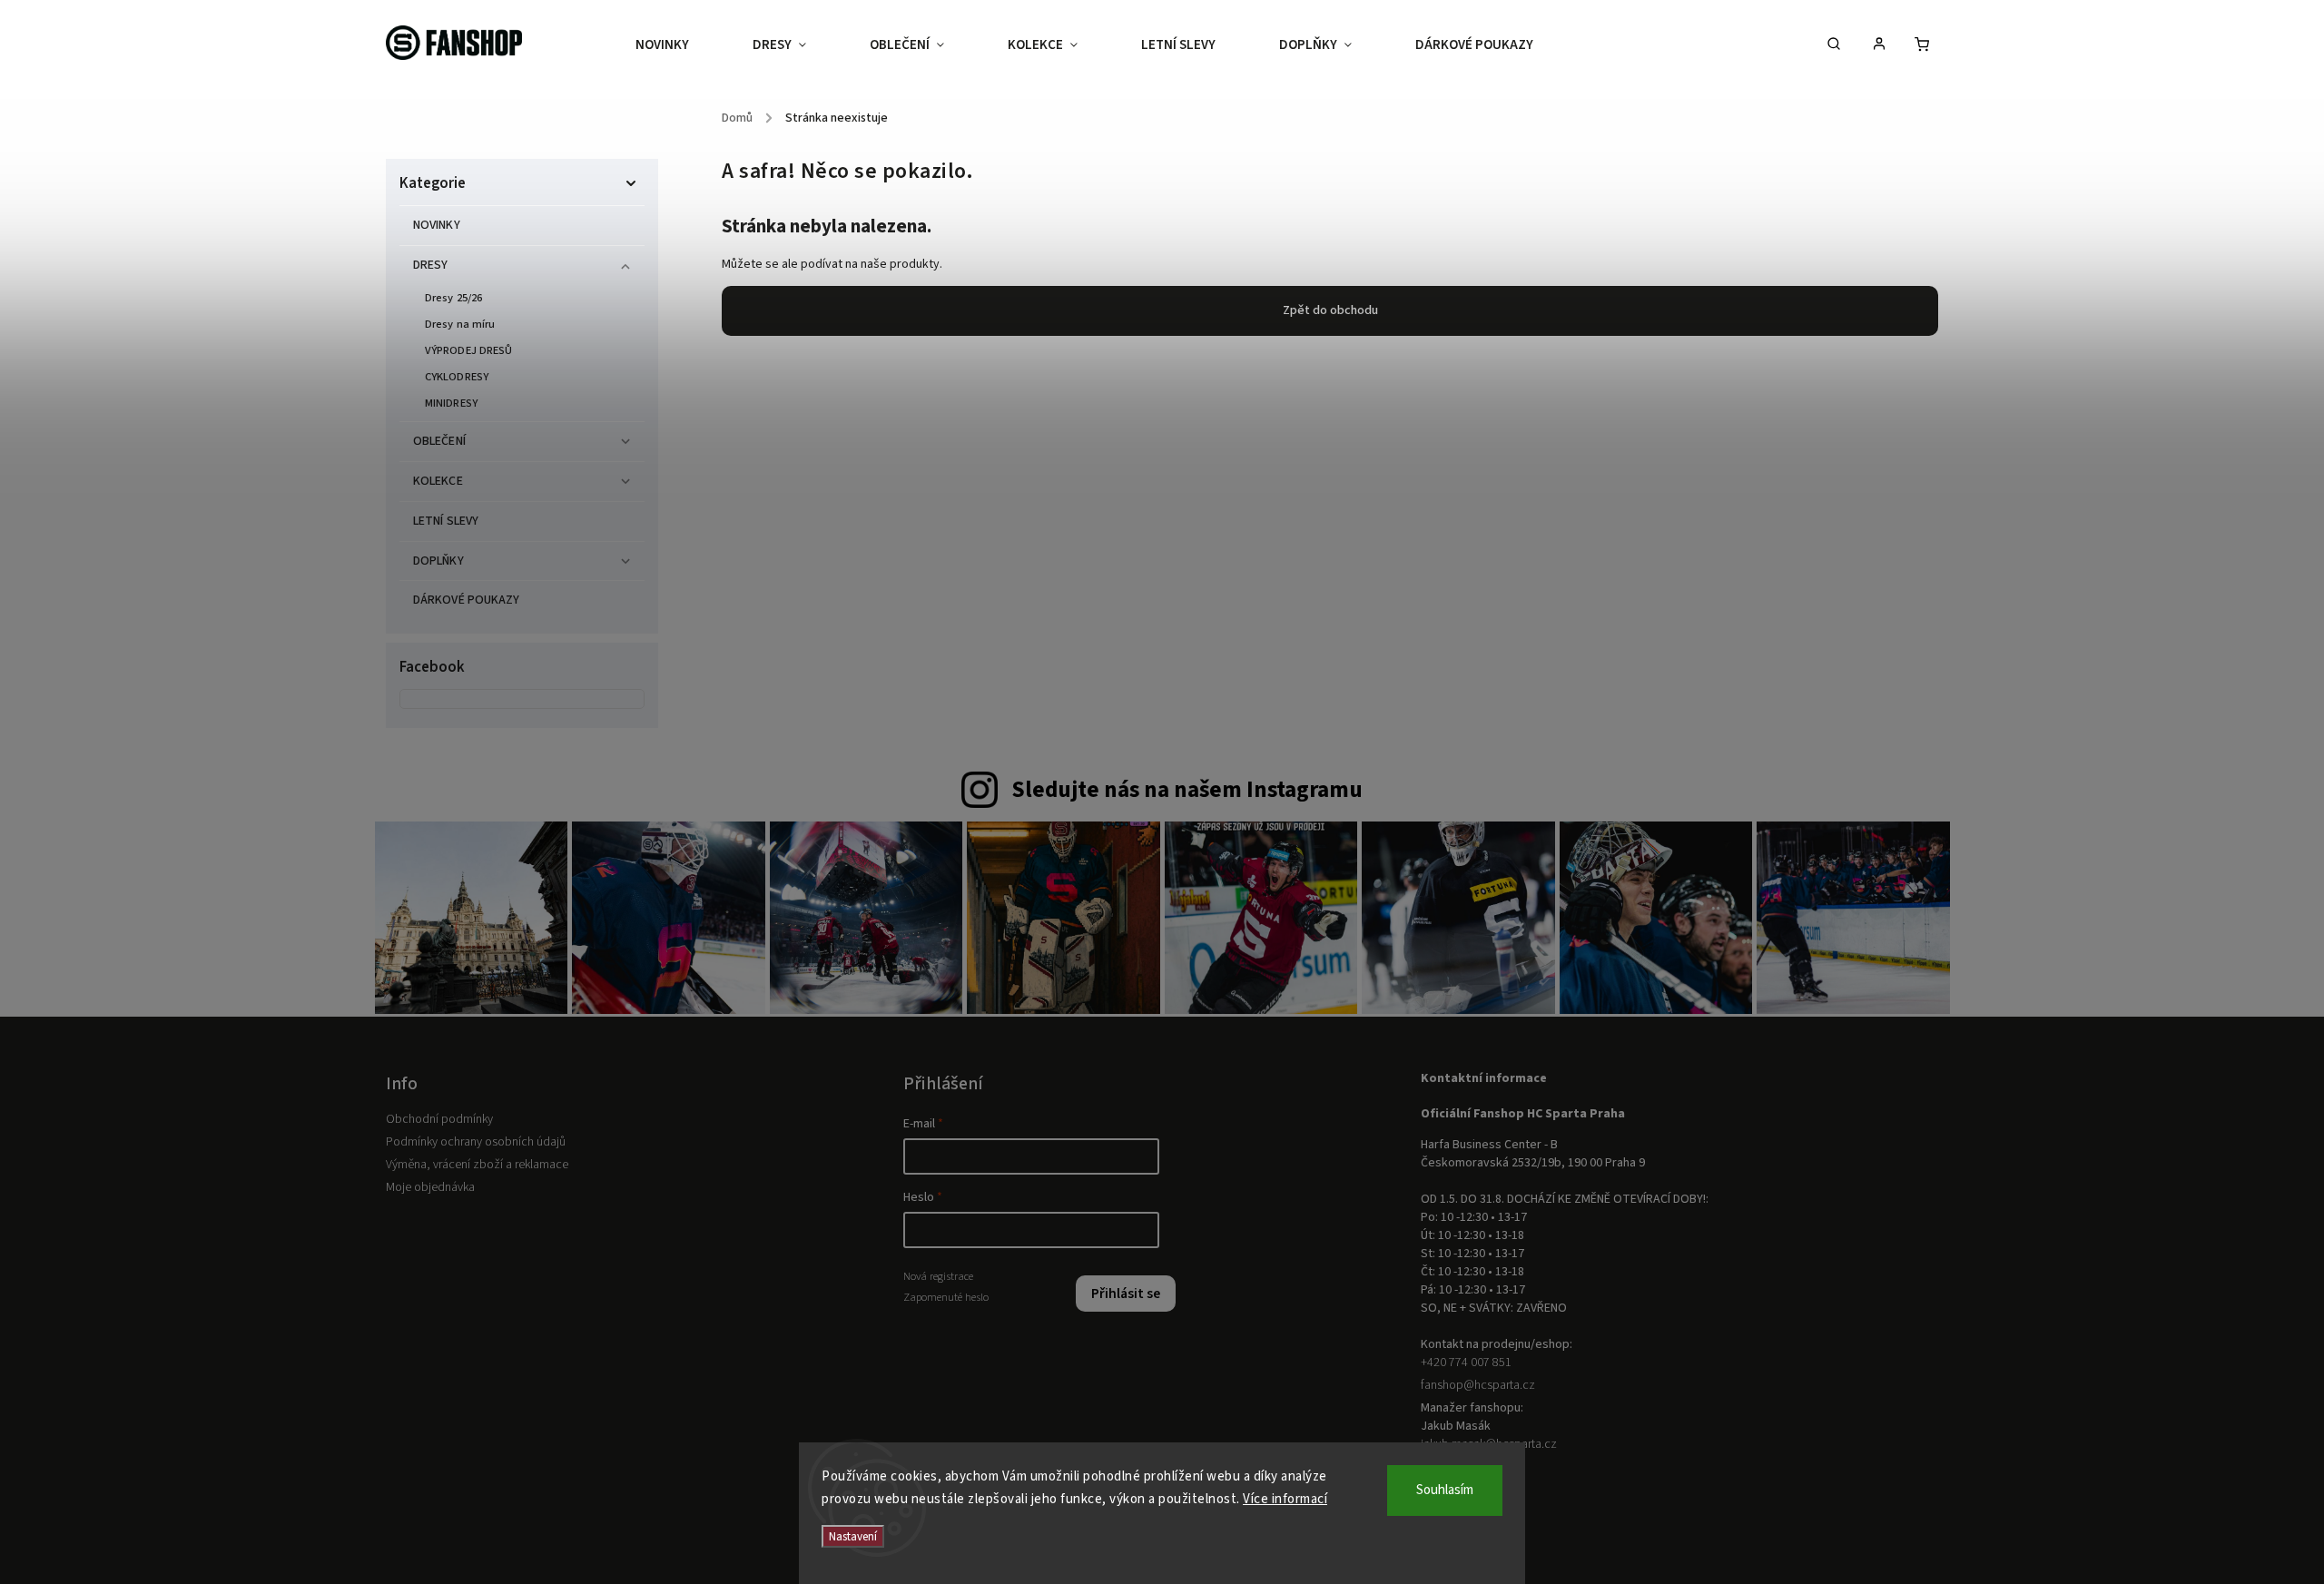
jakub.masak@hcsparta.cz (1489, 1444)
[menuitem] (678, 45)
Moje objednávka (430, 1187)
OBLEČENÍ (439, 441)
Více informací (1285, 1499)
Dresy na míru (460, 324)
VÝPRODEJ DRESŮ (468, 350)
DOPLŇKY (438, 561)
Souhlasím (1445, 1490)
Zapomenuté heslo (946, 1297)
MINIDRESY (451, 403)
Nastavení (853, 1536)
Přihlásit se (1126, 1294)
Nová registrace (938, 1276)
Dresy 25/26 (453, 298)
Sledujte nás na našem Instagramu (1187, 790)
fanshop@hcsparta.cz (1478, 1385)
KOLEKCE (438, 481)
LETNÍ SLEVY (446, 521)
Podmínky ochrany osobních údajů (476, 1142)
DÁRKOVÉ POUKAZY (467, 600)
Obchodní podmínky (439, 1119)
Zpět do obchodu (1330, 310)
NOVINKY (437, 225)
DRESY (431, 265)
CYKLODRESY (457, 377)
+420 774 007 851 (1466, 1363)
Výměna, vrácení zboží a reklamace (477, 1165)
